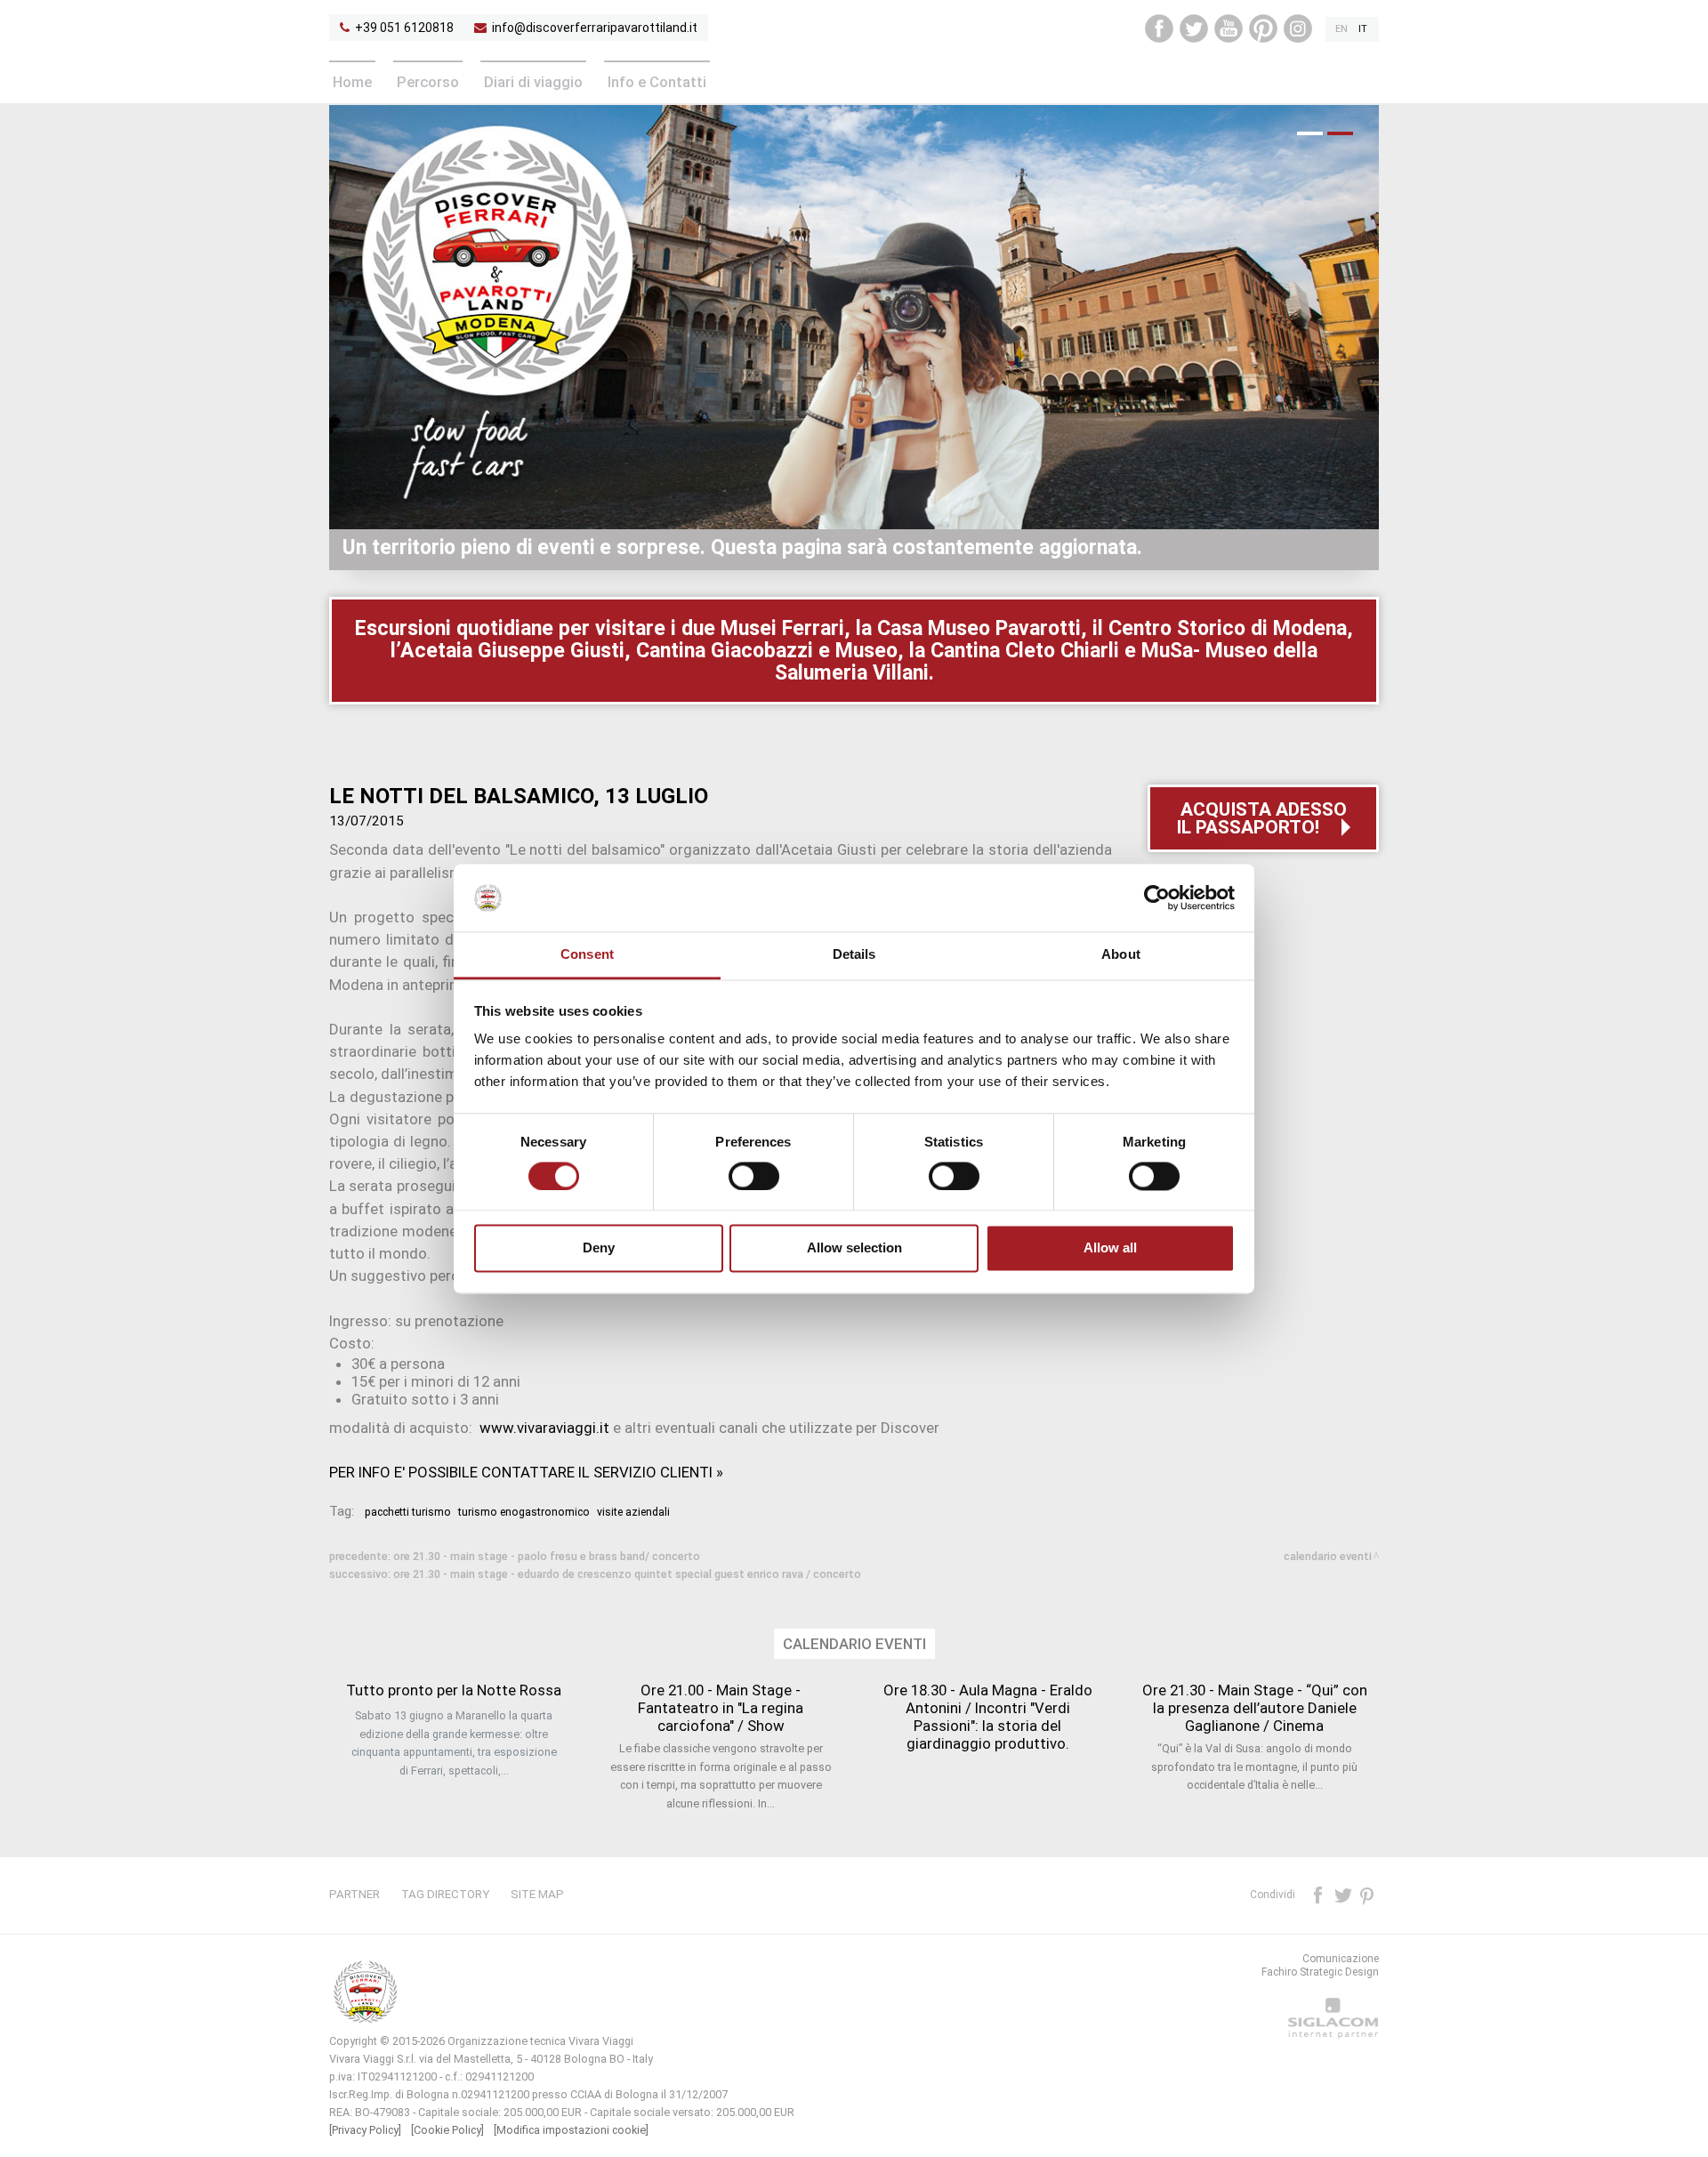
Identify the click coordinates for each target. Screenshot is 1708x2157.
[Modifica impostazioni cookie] (571, 2130)
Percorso (428, 82)
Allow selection (854, 1248)
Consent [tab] (587, 955)
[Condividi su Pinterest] (1368, 1894)
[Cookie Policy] (447, 2130)
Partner (354, 1894)
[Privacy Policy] (365, 2130)
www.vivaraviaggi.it (544, 1428)
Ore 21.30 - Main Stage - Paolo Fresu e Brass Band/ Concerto (547, 1556)
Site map (537, 1894)
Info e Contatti (657, 82)
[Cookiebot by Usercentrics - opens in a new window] (1157, 897)
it (1363, 29)
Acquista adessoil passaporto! (1261, 818)
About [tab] (1121, 955)
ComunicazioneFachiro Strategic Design (1320, 1965)
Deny (599, 1248)
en (1341, 29)
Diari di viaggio (533, 82)
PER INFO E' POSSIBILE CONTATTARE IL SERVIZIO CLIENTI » (526, 1472)
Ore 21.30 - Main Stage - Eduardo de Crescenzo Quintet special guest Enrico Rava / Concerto (627, 1574)
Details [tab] (854, 955)
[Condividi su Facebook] (1319, 1894)
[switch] (754, 1176)
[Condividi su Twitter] (1344, 1894)
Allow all (1110, 1248)
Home (352, 82)
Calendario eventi (1328, 1556)
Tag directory (445, 1894)
